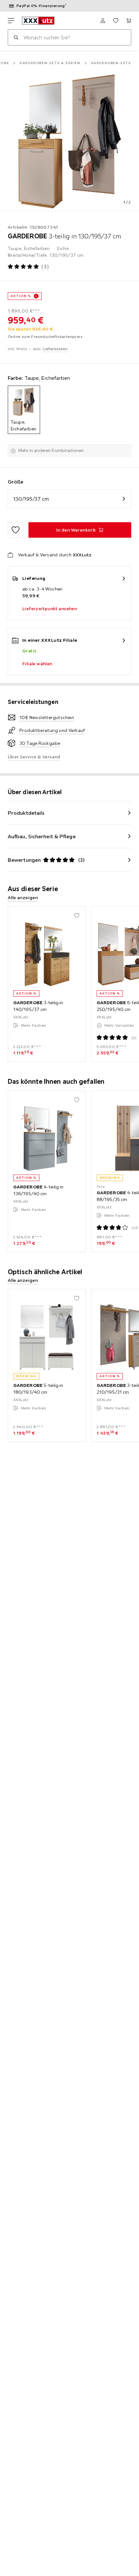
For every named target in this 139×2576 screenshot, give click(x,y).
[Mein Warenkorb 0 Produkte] (129, 21)
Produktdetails (26, 813)
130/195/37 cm (31, 499)
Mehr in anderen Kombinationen (51, 450)
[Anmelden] (103, 21)
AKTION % (21, 296)
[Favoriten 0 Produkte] (116, 21)
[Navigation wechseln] (11, 21)
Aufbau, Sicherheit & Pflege (42, 836)
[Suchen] (16, 37)
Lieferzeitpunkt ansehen (50, 609)
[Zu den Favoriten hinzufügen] (16, 530)
